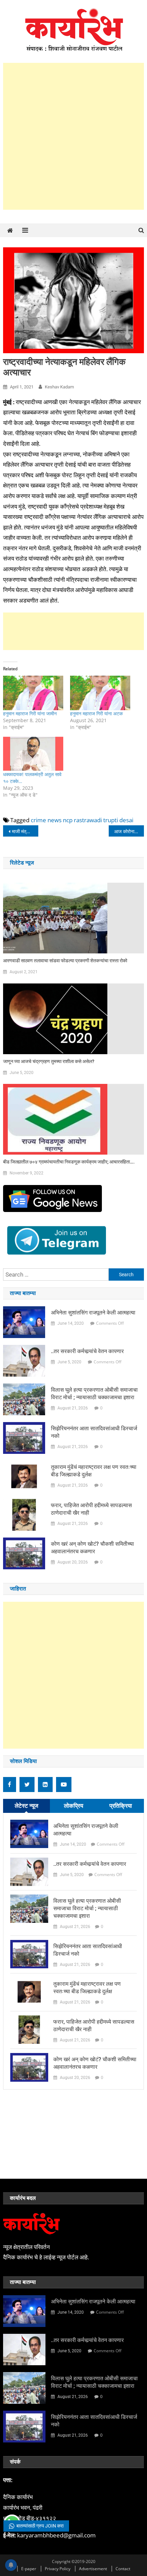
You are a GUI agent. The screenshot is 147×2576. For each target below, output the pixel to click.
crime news (46, 820)
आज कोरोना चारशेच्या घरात (129, 831)
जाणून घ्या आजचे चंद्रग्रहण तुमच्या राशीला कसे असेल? (49, 1061)
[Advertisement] (73, 136)
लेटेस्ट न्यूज (26, 1806)
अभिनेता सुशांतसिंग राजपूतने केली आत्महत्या (93, 1313)
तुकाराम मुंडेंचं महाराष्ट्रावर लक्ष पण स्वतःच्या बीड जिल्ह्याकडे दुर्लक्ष (94, 1471)
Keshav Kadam (59, 387)
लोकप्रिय (73, 1806)
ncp (68, 820)
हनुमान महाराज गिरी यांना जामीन (30, 713)
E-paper (29, 2569)
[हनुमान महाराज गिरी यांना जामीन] (33, 693)
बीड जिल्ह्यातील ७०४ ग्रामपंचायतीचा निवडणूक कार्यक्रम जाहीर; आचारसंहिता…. (69, 1162)
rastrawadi (88, 820)
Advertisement (93, 2569)
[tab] (27, 1806)
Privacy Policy (58, 2569)
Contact (123, 2569)
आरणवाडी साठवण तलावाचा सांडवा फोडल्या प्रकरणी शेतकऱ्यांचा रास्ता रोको (65, 961)
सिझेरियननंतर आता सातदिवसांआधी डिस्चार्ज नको (94, 1432)
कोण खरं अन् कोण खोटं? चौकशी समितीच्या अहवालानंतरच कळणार (92, 1548)
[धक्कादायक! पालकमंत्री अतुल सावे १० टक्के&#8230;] (33, 754)
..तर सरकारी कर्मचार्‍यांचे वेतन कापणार (87, 1351)
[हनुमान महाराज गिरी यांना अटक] (100, 693)
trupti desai (118, 820)
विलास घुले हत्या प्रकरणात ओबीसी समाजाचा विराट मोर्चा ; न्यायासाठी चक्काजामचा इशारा (94, 1394)
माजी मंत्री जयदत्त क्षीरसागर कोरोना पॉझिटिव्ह (25, 831)
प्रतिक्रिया (121, 1806)
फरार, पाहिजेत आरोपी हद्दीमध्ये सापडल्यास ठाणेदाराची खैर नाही (91, 1509)
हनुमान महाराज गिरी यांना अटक (96, 713)
